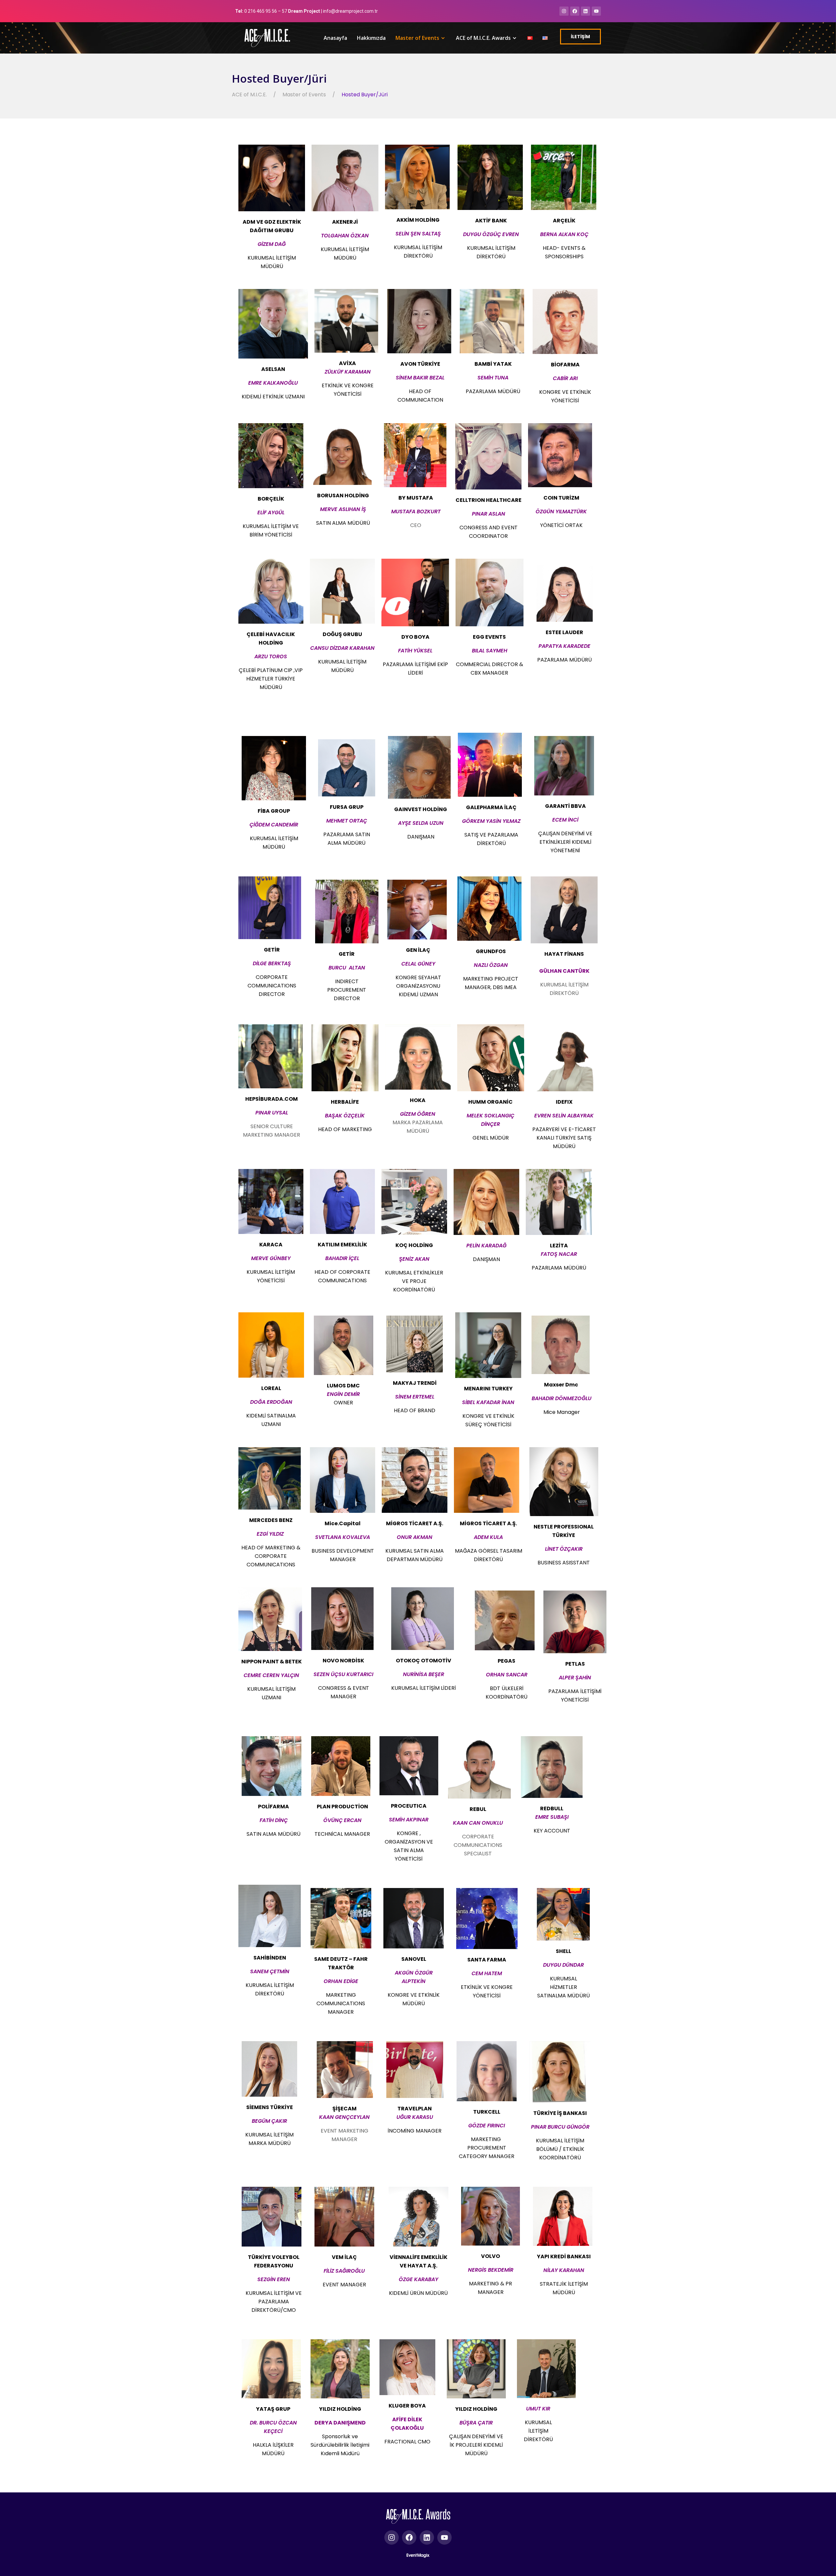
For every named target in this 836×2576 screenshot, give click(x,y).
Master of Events (417, 38)
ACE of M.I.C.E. (249, 95)
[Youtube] (596, 11)
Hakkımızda (371, 38)
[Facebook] (575, 11)
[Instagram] (564, 11)
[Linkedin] (586, 11)
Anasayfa (335, 38)
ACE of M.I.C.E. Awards (483, 38)
